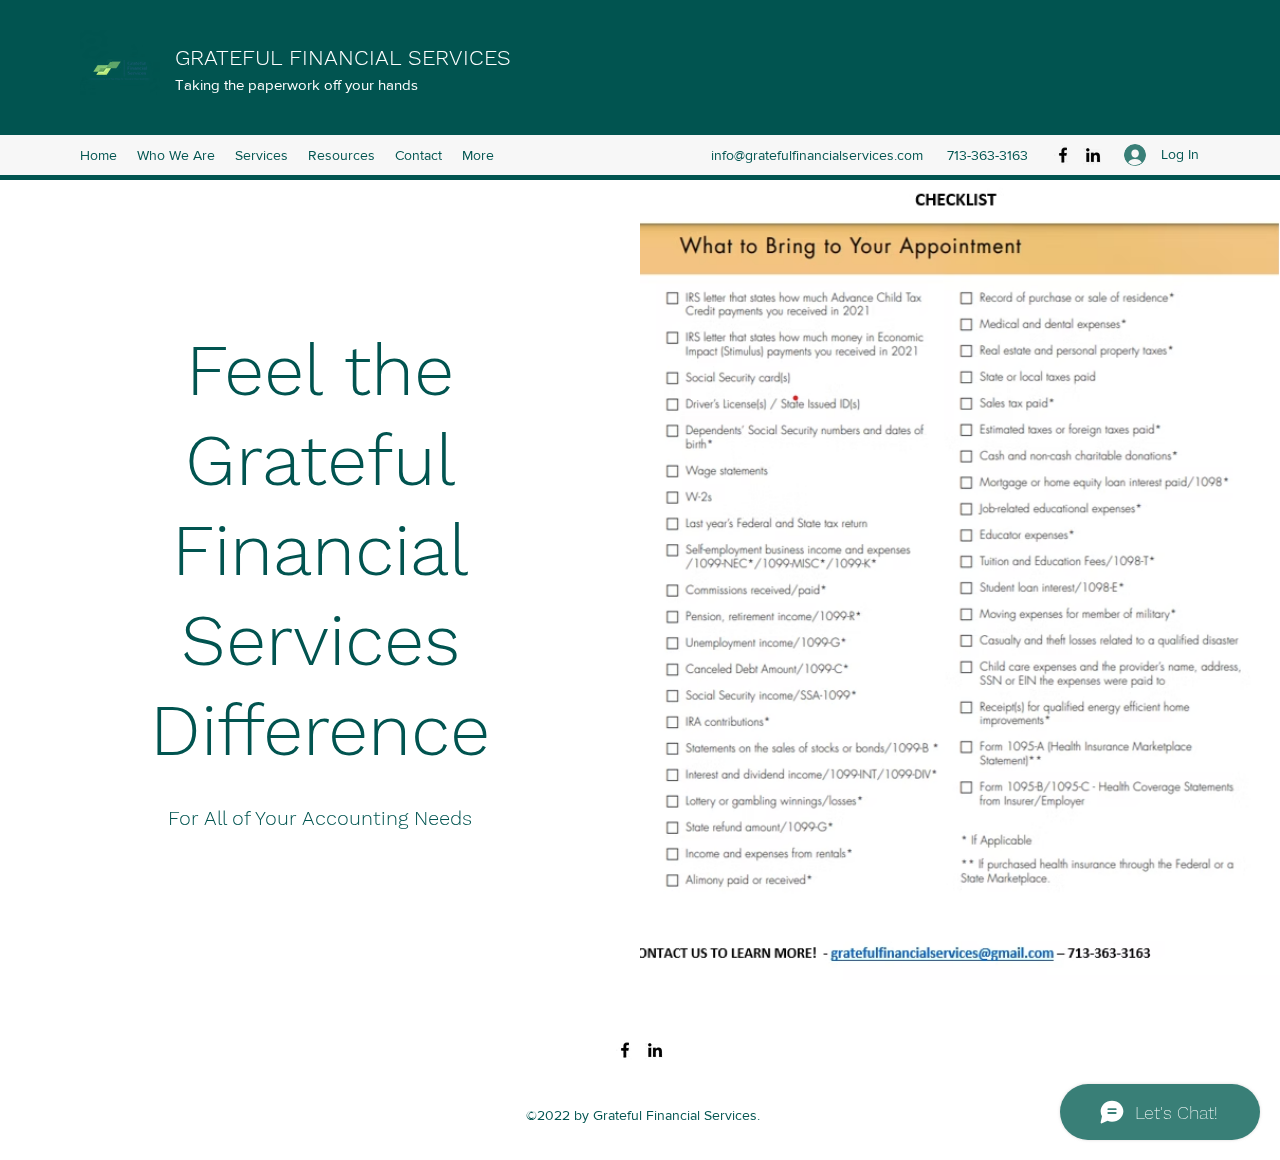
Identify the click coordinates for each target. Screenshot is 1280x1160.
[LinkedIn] (1093, 155)
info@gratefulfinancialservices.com (817, 155)
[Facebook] (1063, 155)
